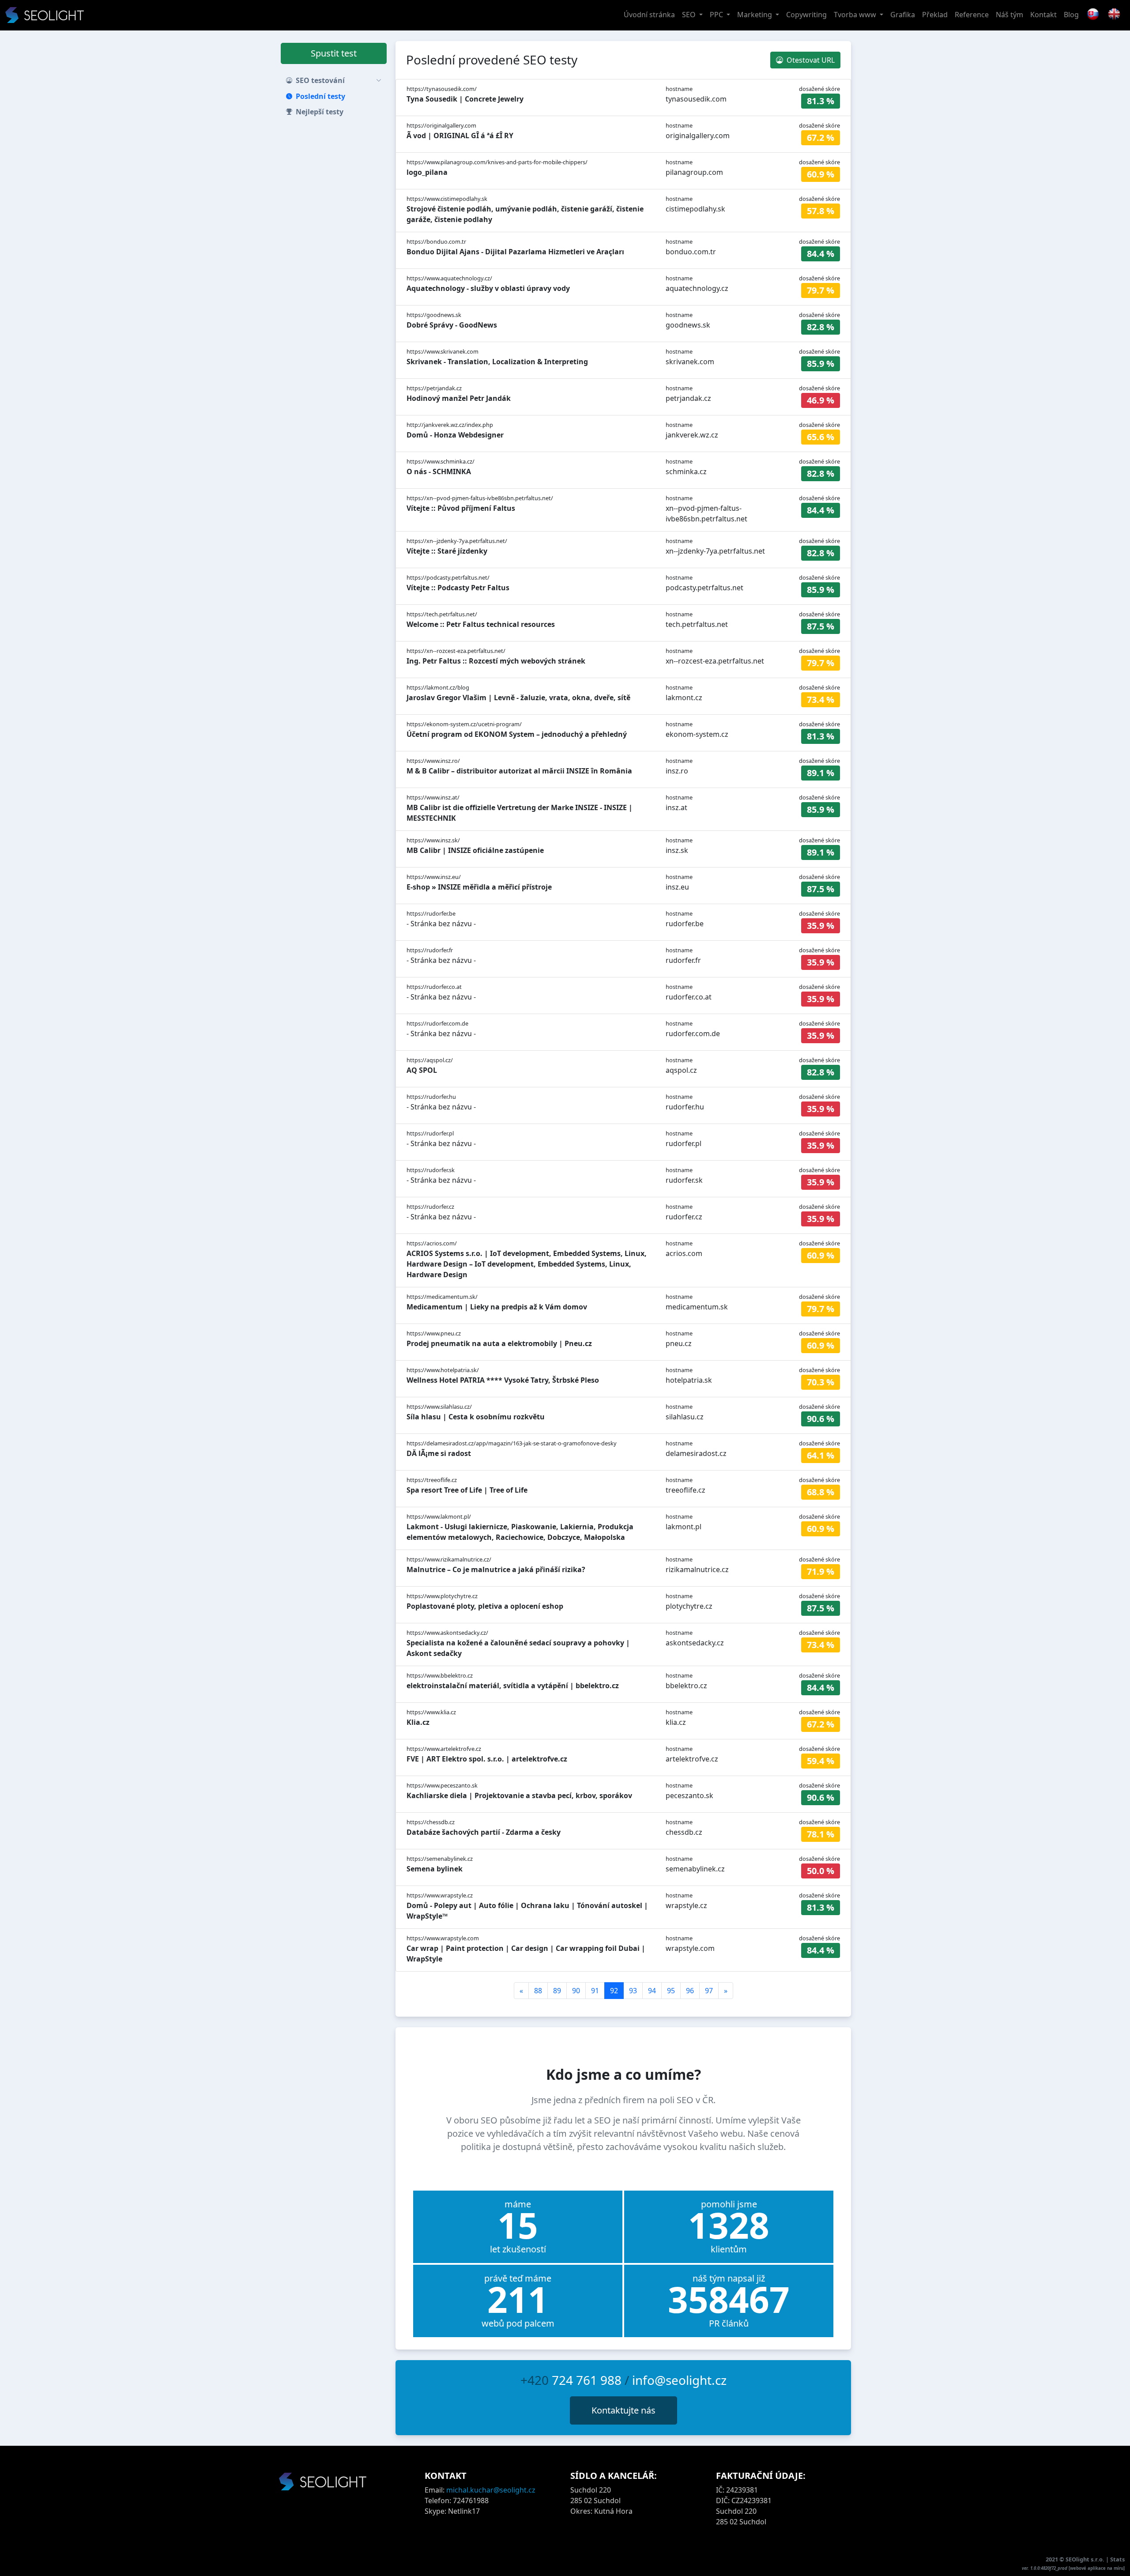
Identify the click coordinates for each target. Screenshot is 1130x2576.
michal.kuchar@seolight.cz (491, 2490)
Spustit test (334, 53)
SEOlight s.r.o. (1086, 2559)
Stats (1117, 2559)
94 (652, 1991)
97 (709, 1991)
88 (538, 1991)
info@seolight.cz (679, 2380)
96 (690, 1991)
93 (633, 1991)
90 (576, 1991)
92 (614, 1991)
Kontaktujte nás (623, 2410)
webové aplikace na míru (1097, 2568)
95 (671, 1991)
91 (595, 1991)
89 (557, 1991)
